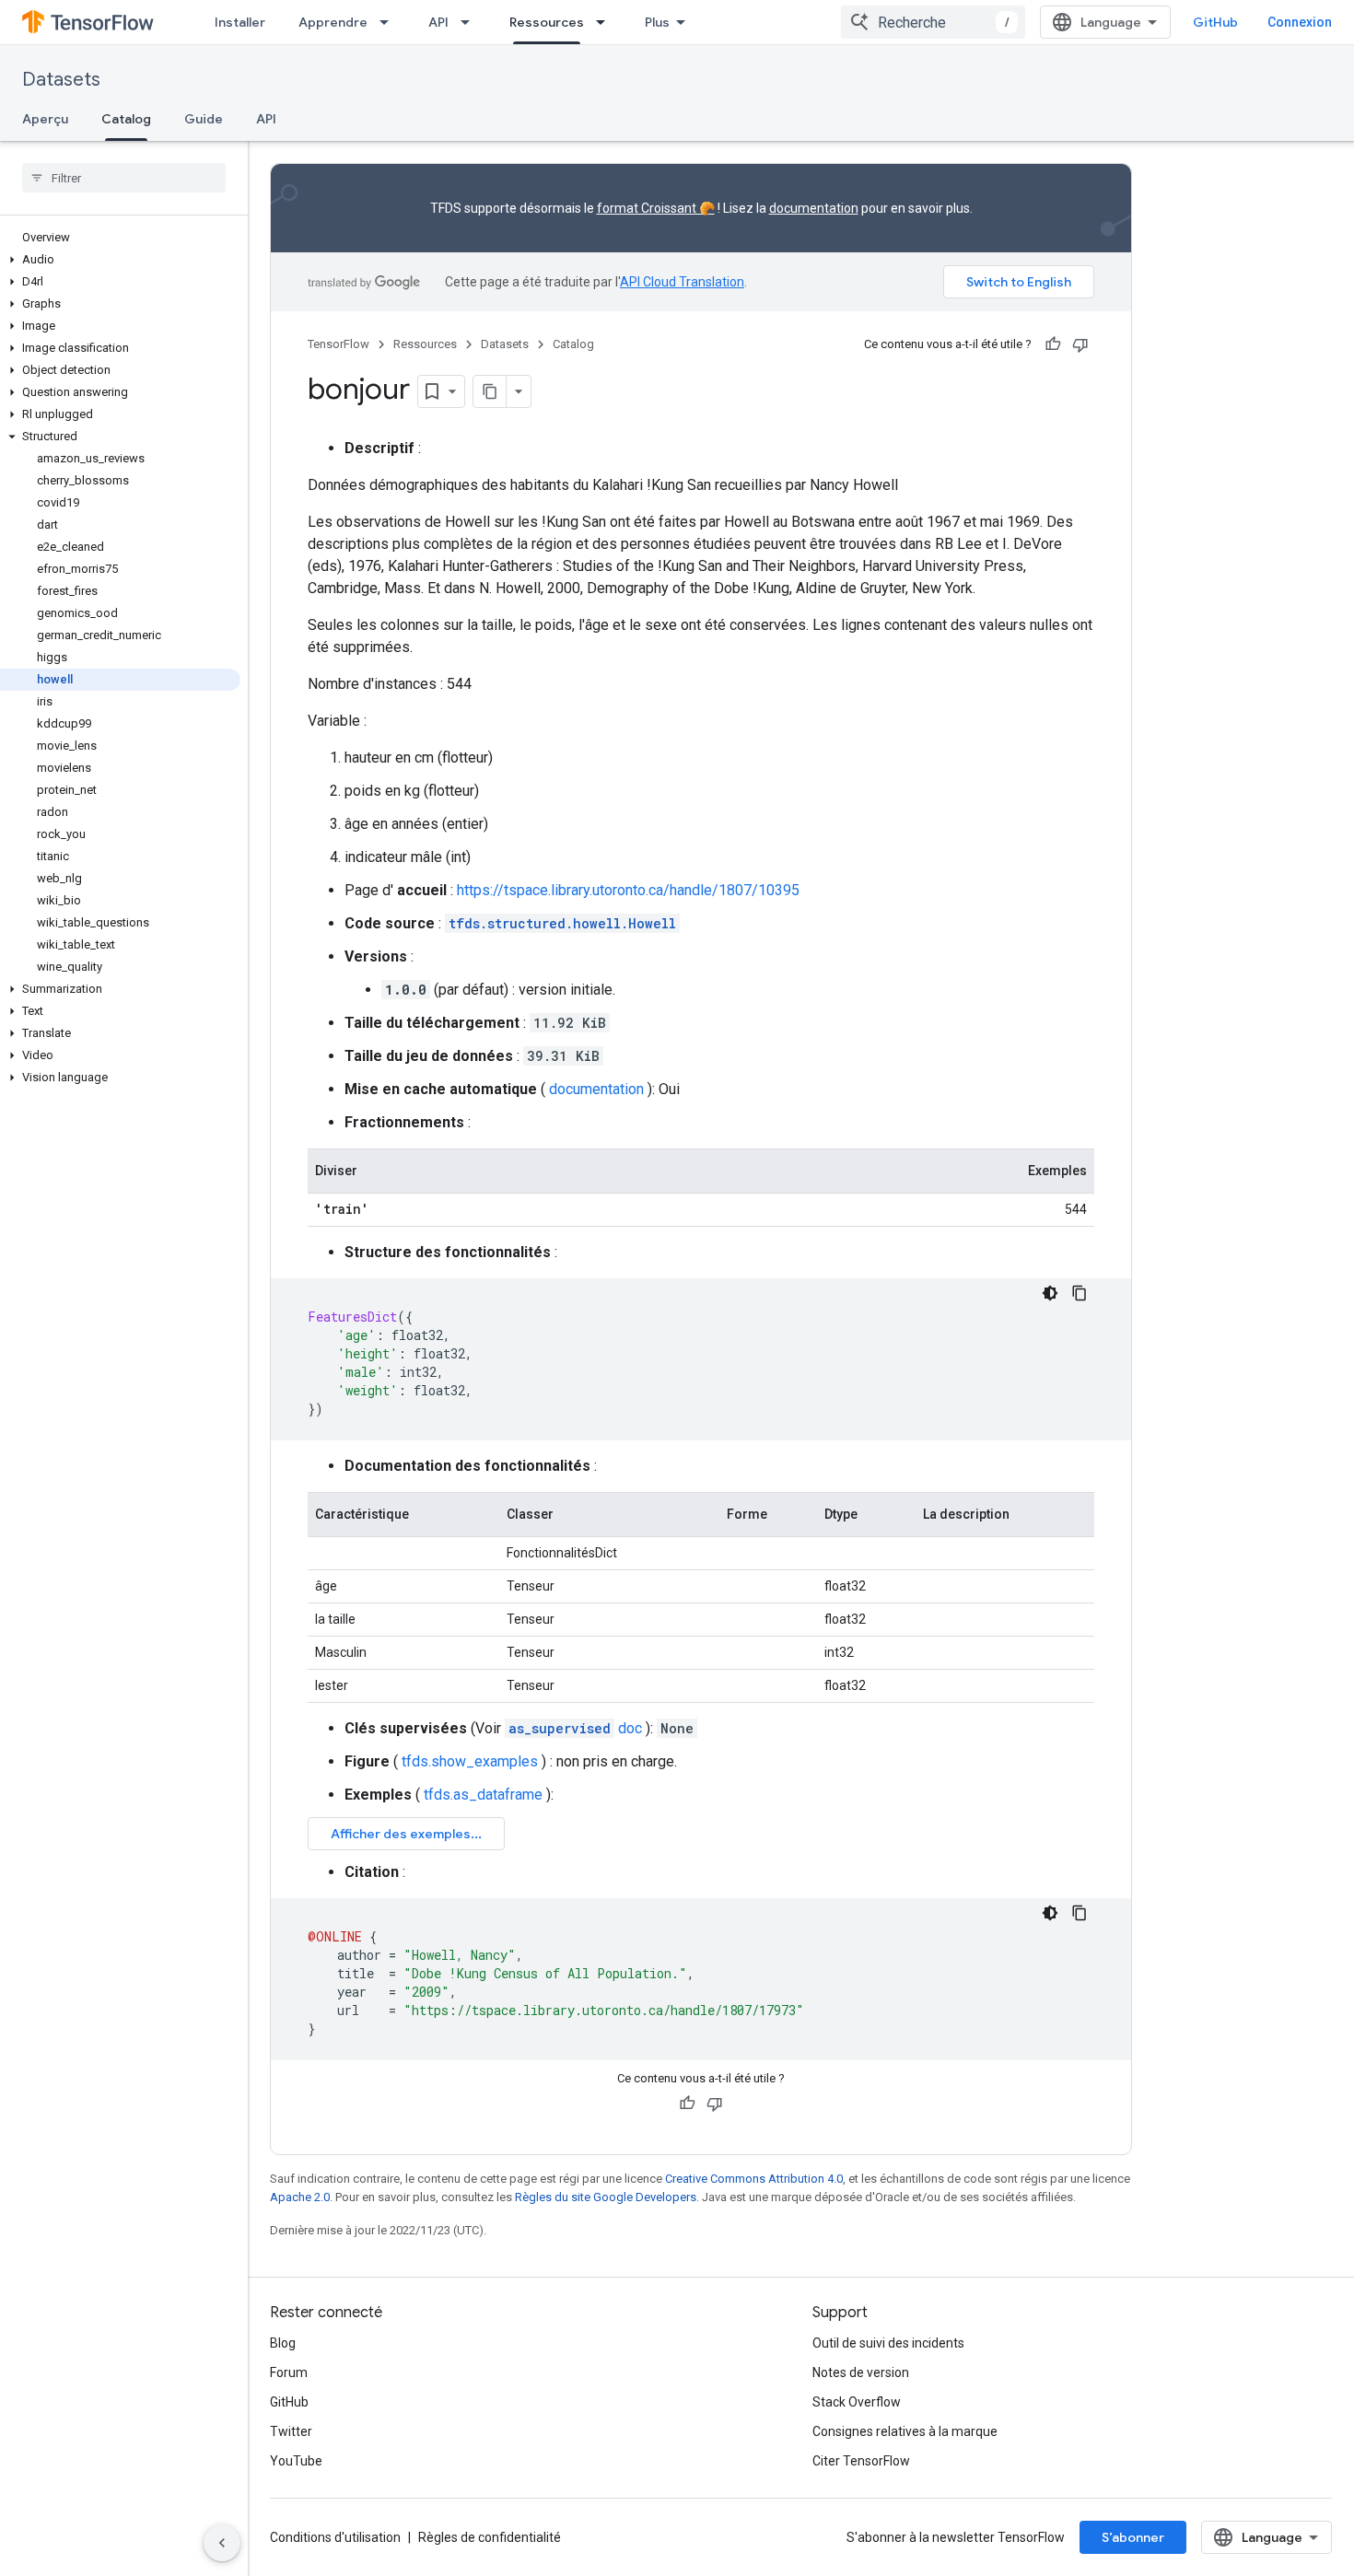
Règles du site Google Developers (606, 2197)
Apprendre (333, 22)
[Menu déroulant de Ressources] (606, 22)
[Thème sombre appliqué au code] (1050, 1293)
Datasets (61, 80)
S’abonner (1133, 2537)
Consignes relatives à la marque (905, 2431)
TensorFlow (338, 344)
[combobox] (933, 22)
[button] (120, 260)
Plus (657, 22)
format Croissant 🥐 (656, 208)
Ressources (547, 22)
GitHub (1215, 22)
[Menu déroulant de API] (471, 22)
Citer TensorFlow (861, 2461)
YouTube (296, 2461)
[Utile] (1053, 344)
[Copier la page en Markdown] (490, 391)
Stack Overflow (857, 2402)
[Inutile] (1080, 344)
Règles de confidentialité (490, 2537)
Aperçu (45, 119)
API (438, 22)
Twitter (291, 2431)
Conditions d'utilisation (335, 2537)
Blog (283, 2343)
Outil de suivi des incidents (888, 2343)
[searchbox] (124, 178)
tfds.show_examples (470, 1761)
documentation (814, 208)
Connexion (1300, 22)
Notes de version (861, 2372)
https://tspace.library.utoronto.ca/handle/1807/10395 (628, 890)
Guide (204, 119)
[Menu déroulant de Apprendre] (390, 22)
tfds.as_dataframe (483, 1795)
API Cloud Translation (682, 282)
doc (575, 1728)
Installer (240, 22)
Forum (289, 2372)
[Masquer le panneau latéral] (222, 2543)
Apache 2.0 (300, 2197)
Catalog (126, 119)
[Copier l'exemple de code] (1080, 1293)
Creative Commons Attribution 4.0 (754, 2179)
